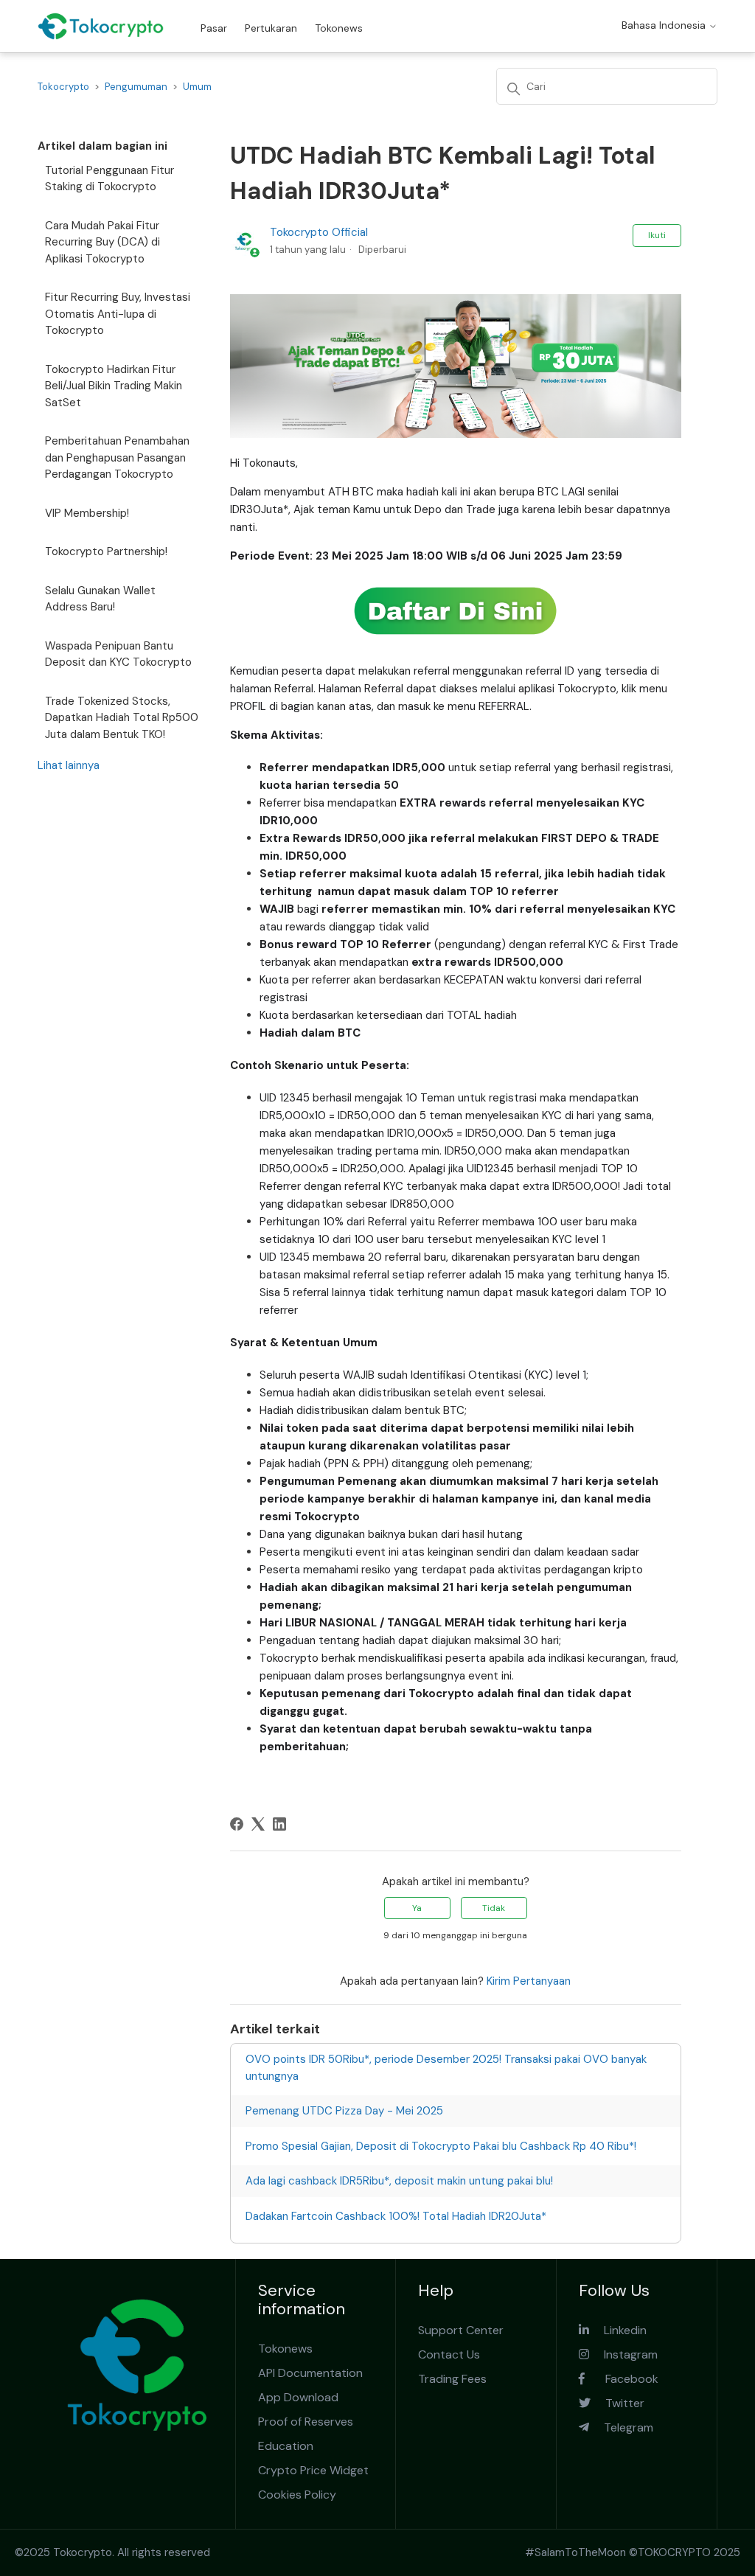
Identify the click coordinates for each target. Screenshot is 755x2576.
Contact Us (449, 2354)
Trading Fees (452, 2379)
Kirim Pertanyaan (529, 1981)
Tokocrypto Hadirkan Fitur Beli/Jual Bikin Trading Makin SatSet (114, 386)
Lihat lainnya (69, 765)
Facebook (622, 2379)
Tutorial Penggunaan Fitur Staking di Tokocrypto (109, 179)
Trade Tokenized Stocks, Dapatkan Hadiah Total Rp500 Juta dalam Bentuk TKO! (122, 718)
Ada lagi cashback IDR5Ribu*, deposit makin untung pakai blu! (399, 2181)
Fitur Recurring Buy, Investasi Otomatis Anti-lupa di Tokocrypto (118, 314)
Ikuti (657, 235)
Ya (417, 1908)
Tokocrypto (63, 87)
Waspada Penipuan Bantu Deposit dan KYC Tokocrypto (118, 654)
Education (286, 2446)
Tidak (494, 1908)
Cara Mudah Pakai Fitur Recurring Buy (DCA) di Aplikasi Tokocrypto (102, 242)
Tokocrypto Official (319, 232)
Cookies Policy (297, 2495)
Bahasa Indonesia (665, 25)
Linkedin (618, 2330)
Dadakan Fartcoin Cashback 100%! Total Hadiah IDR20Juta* (396, 2216)
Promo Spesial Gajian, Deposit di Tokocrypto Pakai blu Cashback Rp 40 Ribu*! (441, 2146)
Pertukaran (271, 28)
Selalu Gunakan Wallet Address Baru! (100, 599)
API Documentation (310, 2373)
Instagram (623, 2354)
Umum (197, 87)
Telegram (621, 2427)
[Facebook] (237, 1824)
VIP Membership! (87, 513)
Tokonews (339, 28)
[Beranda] (101, 26)
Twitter (617, 2403)
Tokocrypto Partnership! (106, 551)
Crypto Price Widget (313, 2470)
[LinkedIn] (279, 1824)
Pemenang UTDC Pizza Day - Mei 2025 (344, 2111)
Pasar (214, 28)
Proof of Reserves (306, 2422)
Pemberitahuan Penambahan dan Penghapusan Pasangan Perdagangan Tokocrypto (117, 457)
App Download (298, 2397)
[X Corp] (258, 1824)
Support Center (461, 2330)
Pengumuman (136, 87)
